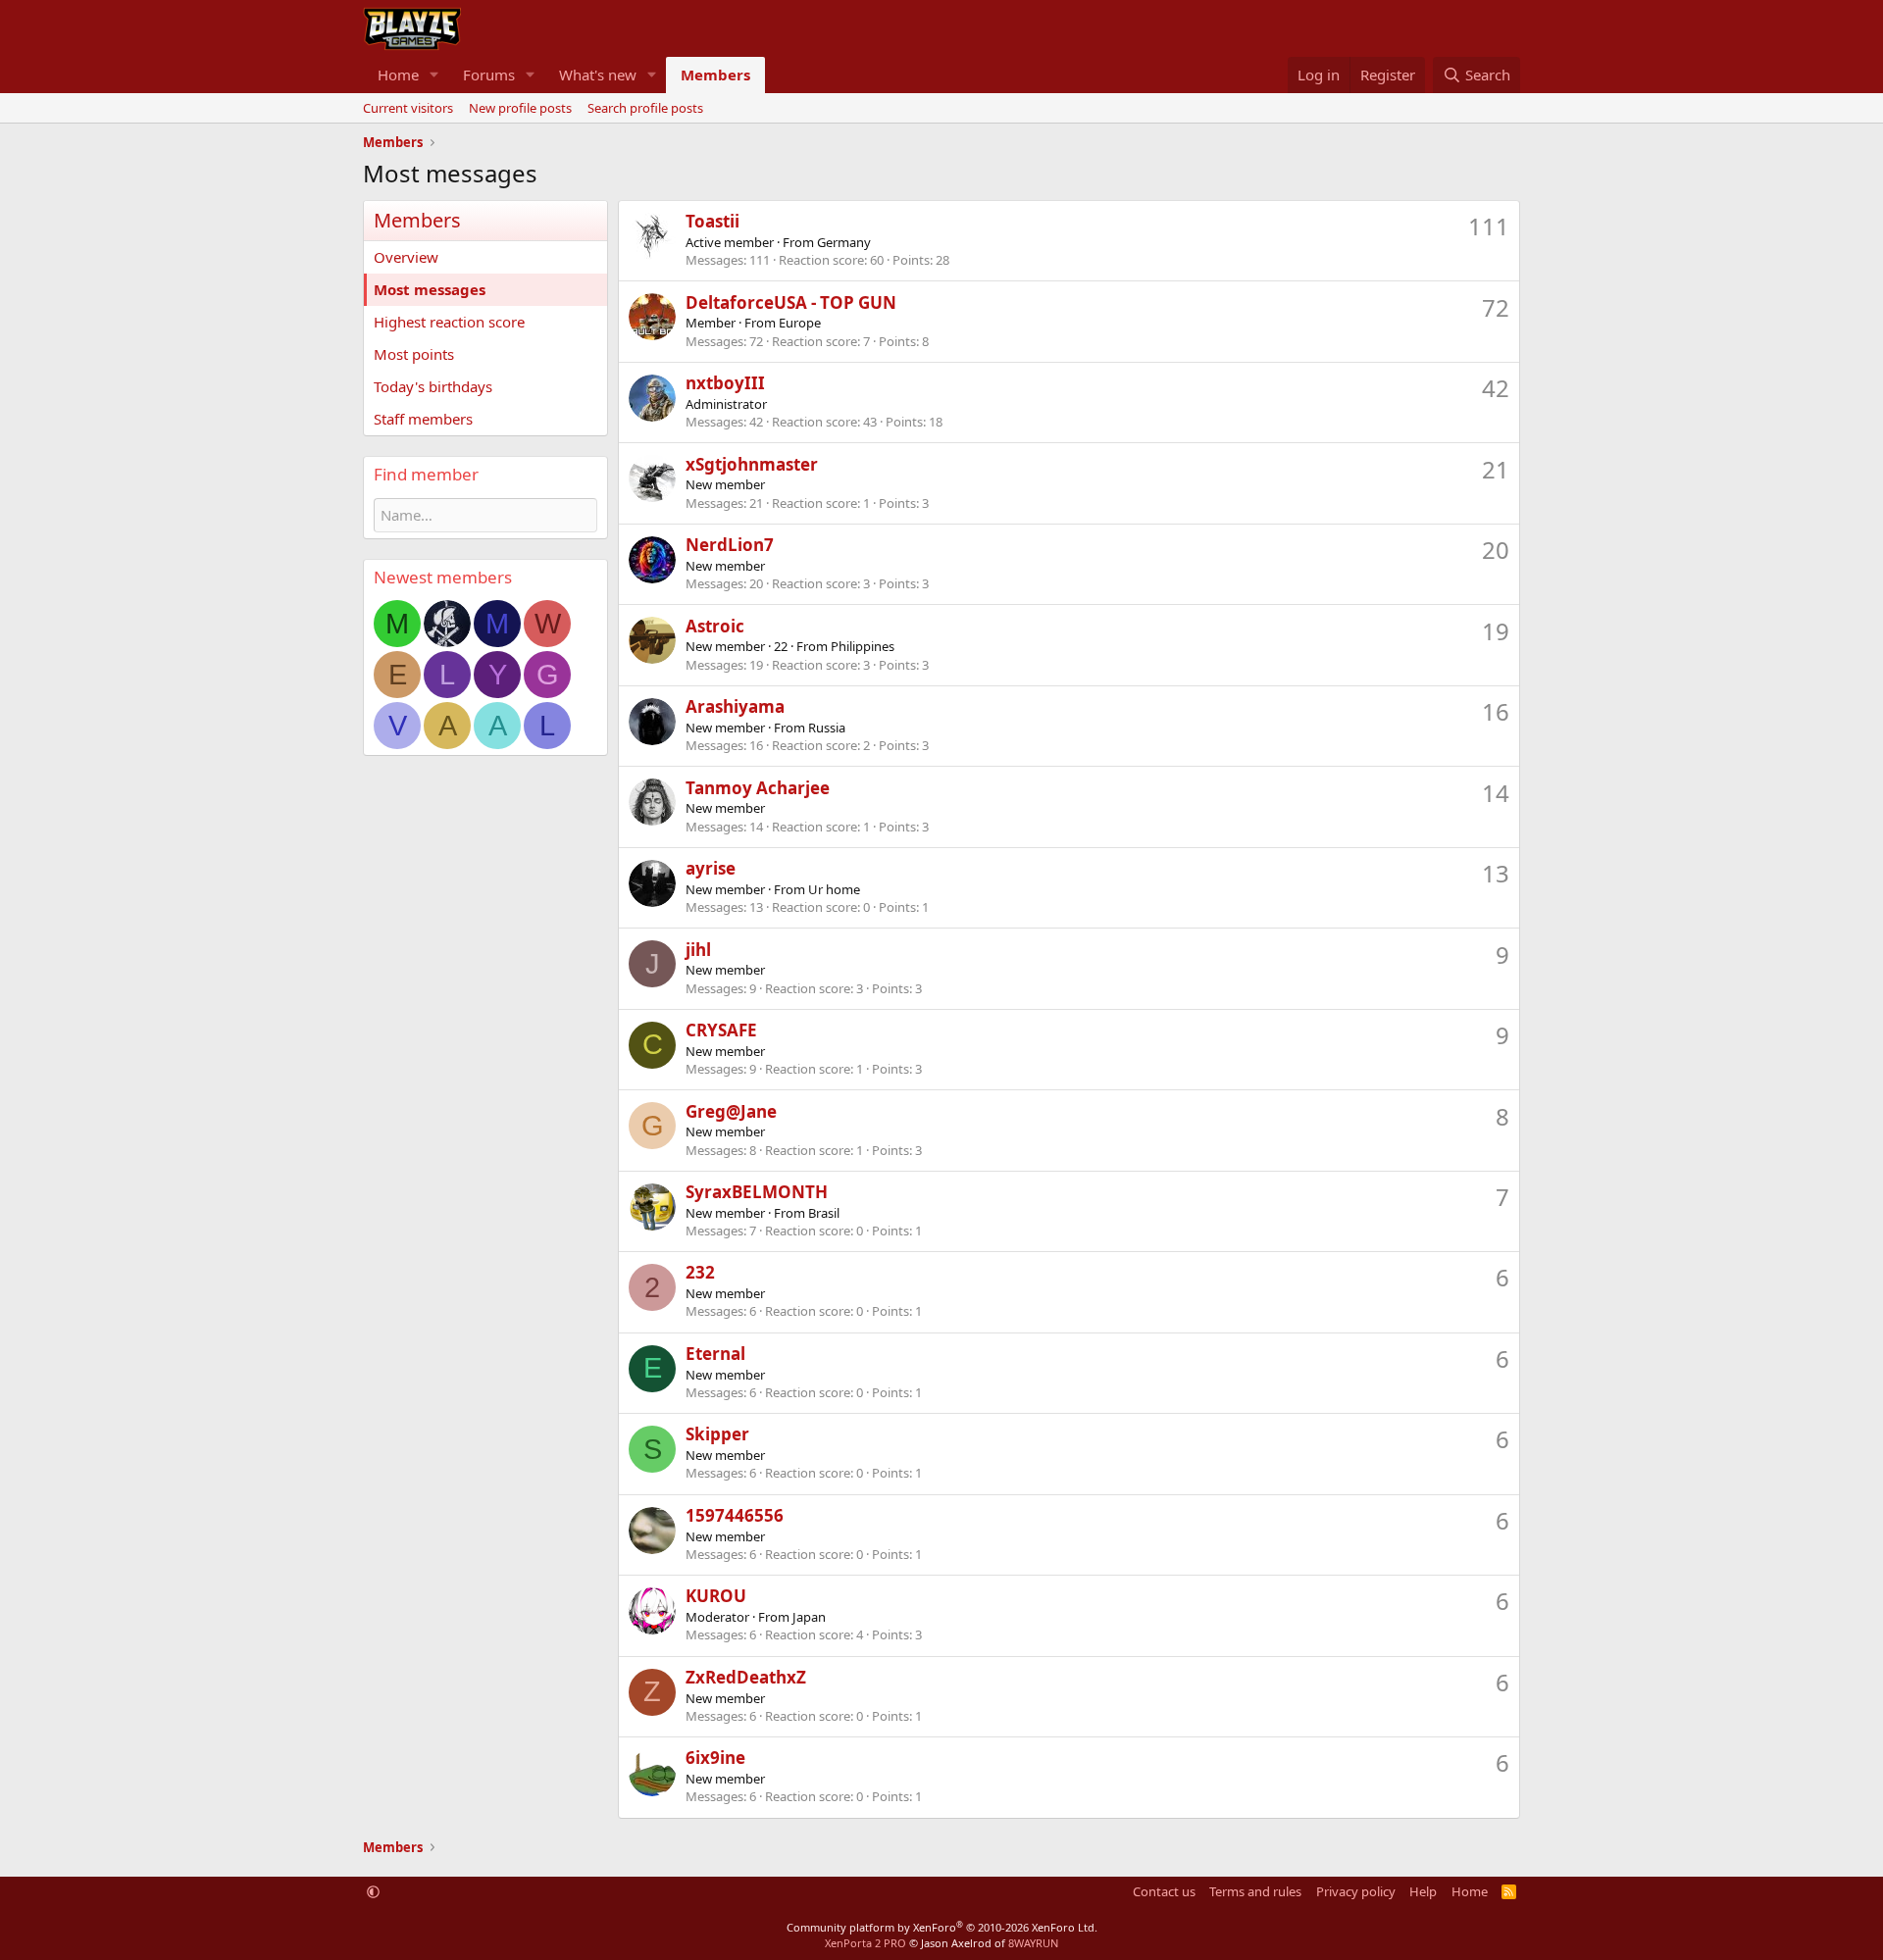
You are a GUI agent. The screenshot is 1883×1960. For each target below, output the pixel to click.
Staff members (423, 419)
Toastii (712, 221)
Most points (414, 354)
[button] (434, 75)
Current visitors (408, 108)
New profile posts (520, 108)
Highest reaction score (449, 322)
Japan (809, 1617)
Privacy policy (1356, 1891)
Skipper (717, 1434)
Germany (844, 242)
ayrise (711, 868)
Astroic (715, 626)
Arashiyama (735, 706)
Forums (489, 75)
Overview (406, 257)
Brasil (824, 1213)
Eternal (715, 1354)
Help (1423, 1891)
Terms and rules (1255, 1891)
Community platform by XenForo (942, 1927)
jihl (698, 950)
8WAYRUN (1033, 1943)
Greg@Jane (731, 1111)
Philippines (863, 646)
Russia (827, 728)
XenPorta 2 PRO (865, 1943)
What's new (598, 75)
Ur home (834, 889)
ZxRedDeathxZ (746, 1677)
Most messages (430, 289)
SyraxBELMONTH (757, 1192)
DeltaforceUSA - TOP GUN (791, 302)
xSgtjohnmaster (752, 464)
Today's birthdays (433, 386)
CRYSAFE (721, 1030)
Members (715, 75)
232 (700, 1272)
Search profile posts (645, 108)
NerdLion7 (730, 545)
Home (398, 75)
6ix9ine (715, 1758)
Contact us (1164, 1891)
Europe (800, 323)
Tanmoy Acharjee (758, 788)
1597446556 (735, 1515)
